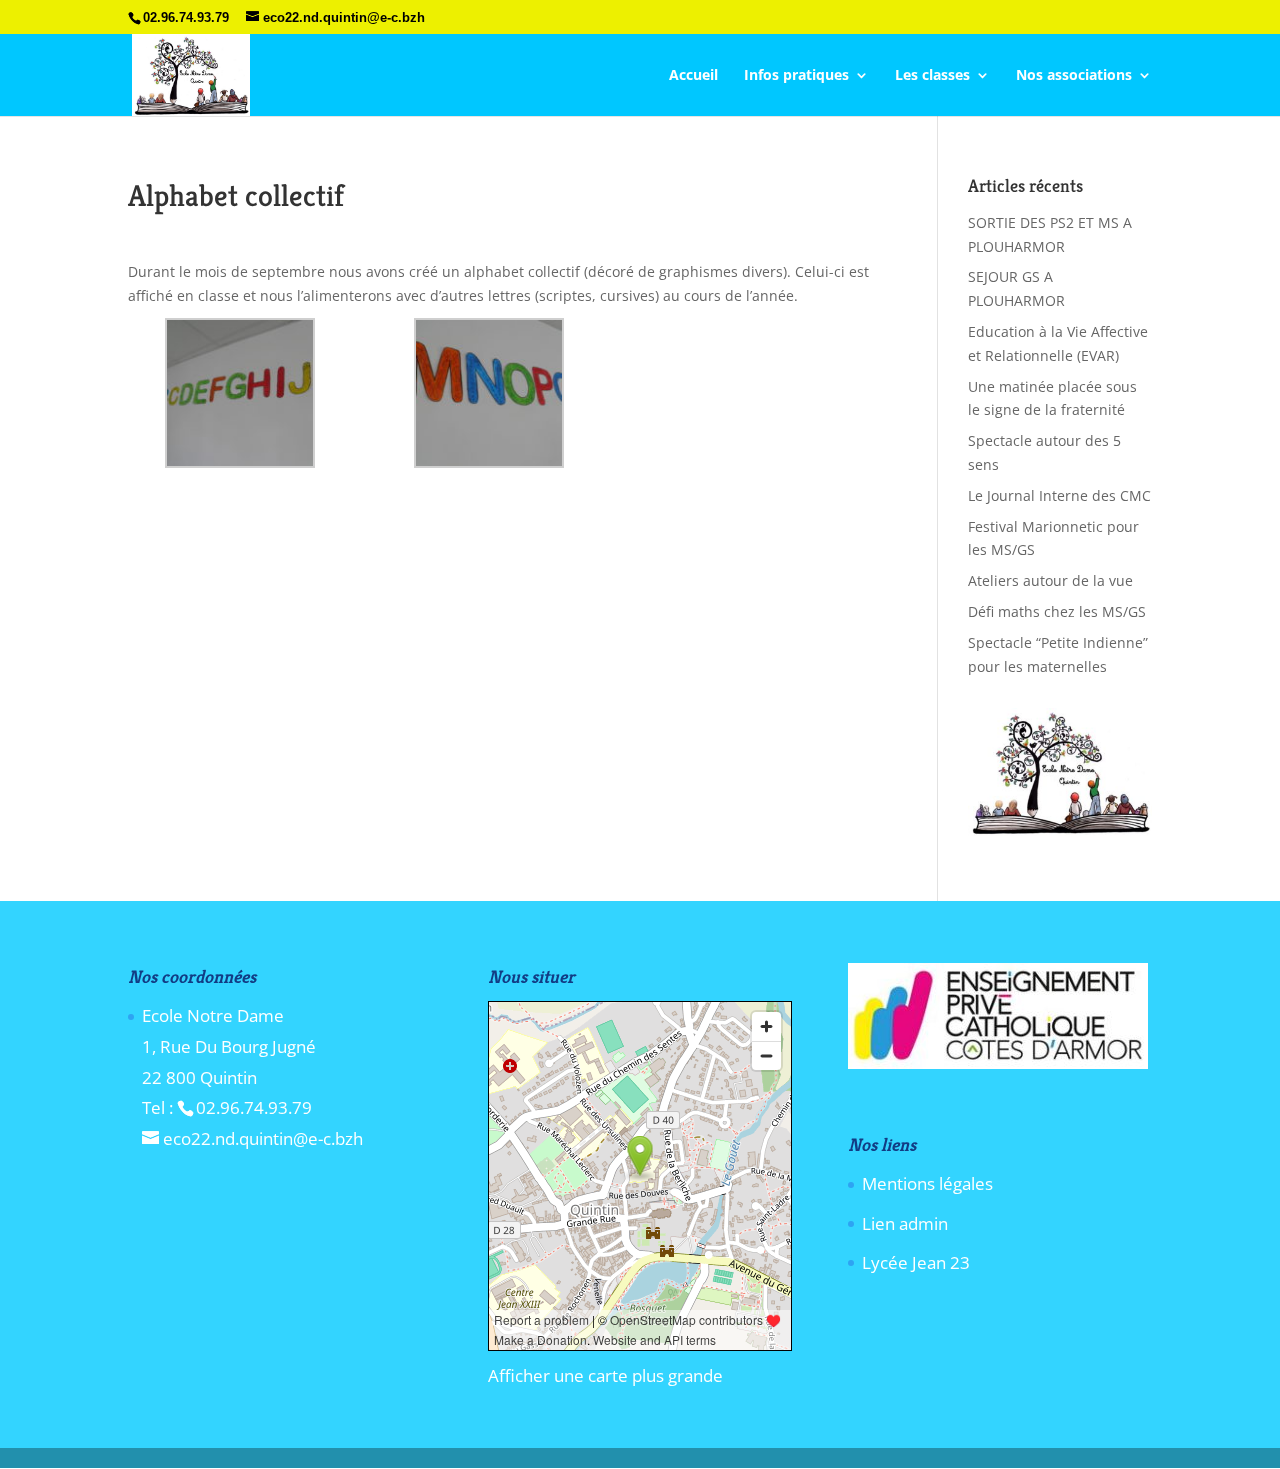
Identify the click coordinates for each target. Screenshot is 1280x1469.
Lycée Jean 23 (916, 1262)
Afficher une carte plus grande (605, 1375)
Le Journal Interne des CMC (1059, 495)
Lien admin (905, 1223)
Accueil (693, 76)
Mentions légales (927, 1183)
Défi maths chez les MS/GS (1057, 611)
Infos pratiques (796, 76)
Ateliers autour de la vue (1050, 580)
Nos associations (1074, 76)
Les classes (932, 76)
